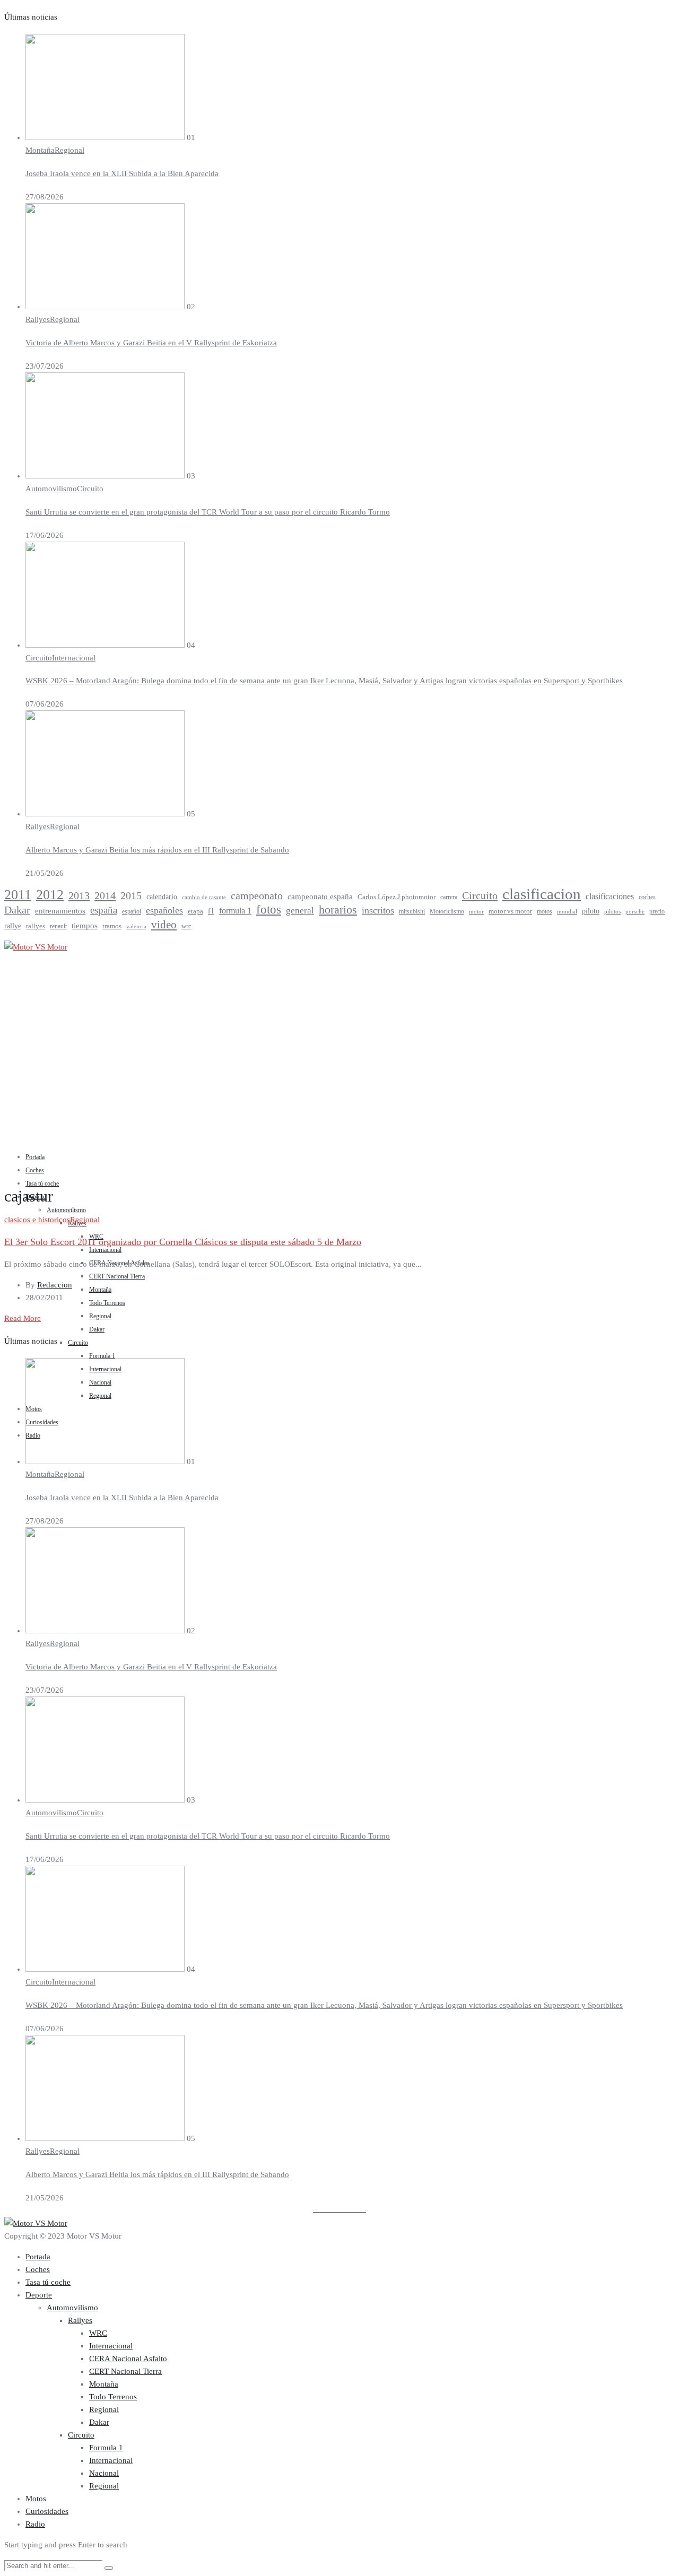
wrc (186, 926)
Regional (69, 150)
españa (104, 910)
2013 (79, 895)
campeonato (257, 895)
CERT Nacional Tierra (117, 1276)
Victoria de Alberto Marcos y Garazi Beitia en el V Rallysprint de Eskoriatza (151, 343)
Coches (35, 1170)
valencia (136, 926)
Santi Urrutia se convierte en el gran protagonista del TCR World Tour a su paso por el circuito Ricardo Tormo (208, 512)
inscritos (378, 910)
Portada (35, 1157)
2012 (50, 894)
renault (58, 926)
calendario (162, 897)
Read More (23, 1318)
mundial (567, 911)
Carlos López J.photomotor (397, 897)
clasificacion (542, 894)
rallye (13, 926)
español (132, 911)
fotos (269, 910)
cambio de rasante (204, 897)
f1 (211, 911)
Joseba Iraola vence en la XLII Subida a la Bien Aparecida (122, 173)
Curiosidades (47, 2511)
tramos (112, 926)
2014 (105, 895)
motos (545, 911)
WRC (98, 2333)
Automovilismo (51, 489)
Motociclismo (447, 911)
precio (657, 911)
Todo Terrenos (107, 1303)
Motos (36, 2499)
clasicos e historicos (37, 1220)
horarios (338, 910)
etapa (195, 911)
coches (647, 897)
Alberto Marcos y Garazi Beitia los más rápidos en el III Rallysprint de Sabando (157, 850)
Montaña (40, 150)
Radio (35, 2524)
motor (476, 911)
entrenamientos (60, 911)
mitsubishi (412, 911)
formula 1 (235, 911)
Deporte (39, 2295)
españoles (164, 910)
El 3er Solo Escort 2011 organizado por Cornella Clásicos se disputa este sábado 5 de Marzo (183, 1242)
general (300, 911)
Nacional (104, 2473)
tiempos (85, 926)
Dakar (17, 910)
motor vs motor (510, 911)
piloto (591, 911)
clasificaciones (610, 896)
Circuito (90, 489)
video (164, 925)
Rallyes (38, 319)
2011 (18, 895)
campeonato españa (320, 897)
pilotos (612, 912)
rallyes (36, 926)
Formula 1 (102, 1356)
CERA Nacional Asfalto (128, 2359)
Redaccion (55, 1285)
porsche (635, 911)
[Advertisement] (339, 1068)
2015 (131, 896)
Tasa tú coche (42, 1183)
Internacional (74, 658)
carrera (449, 897)
